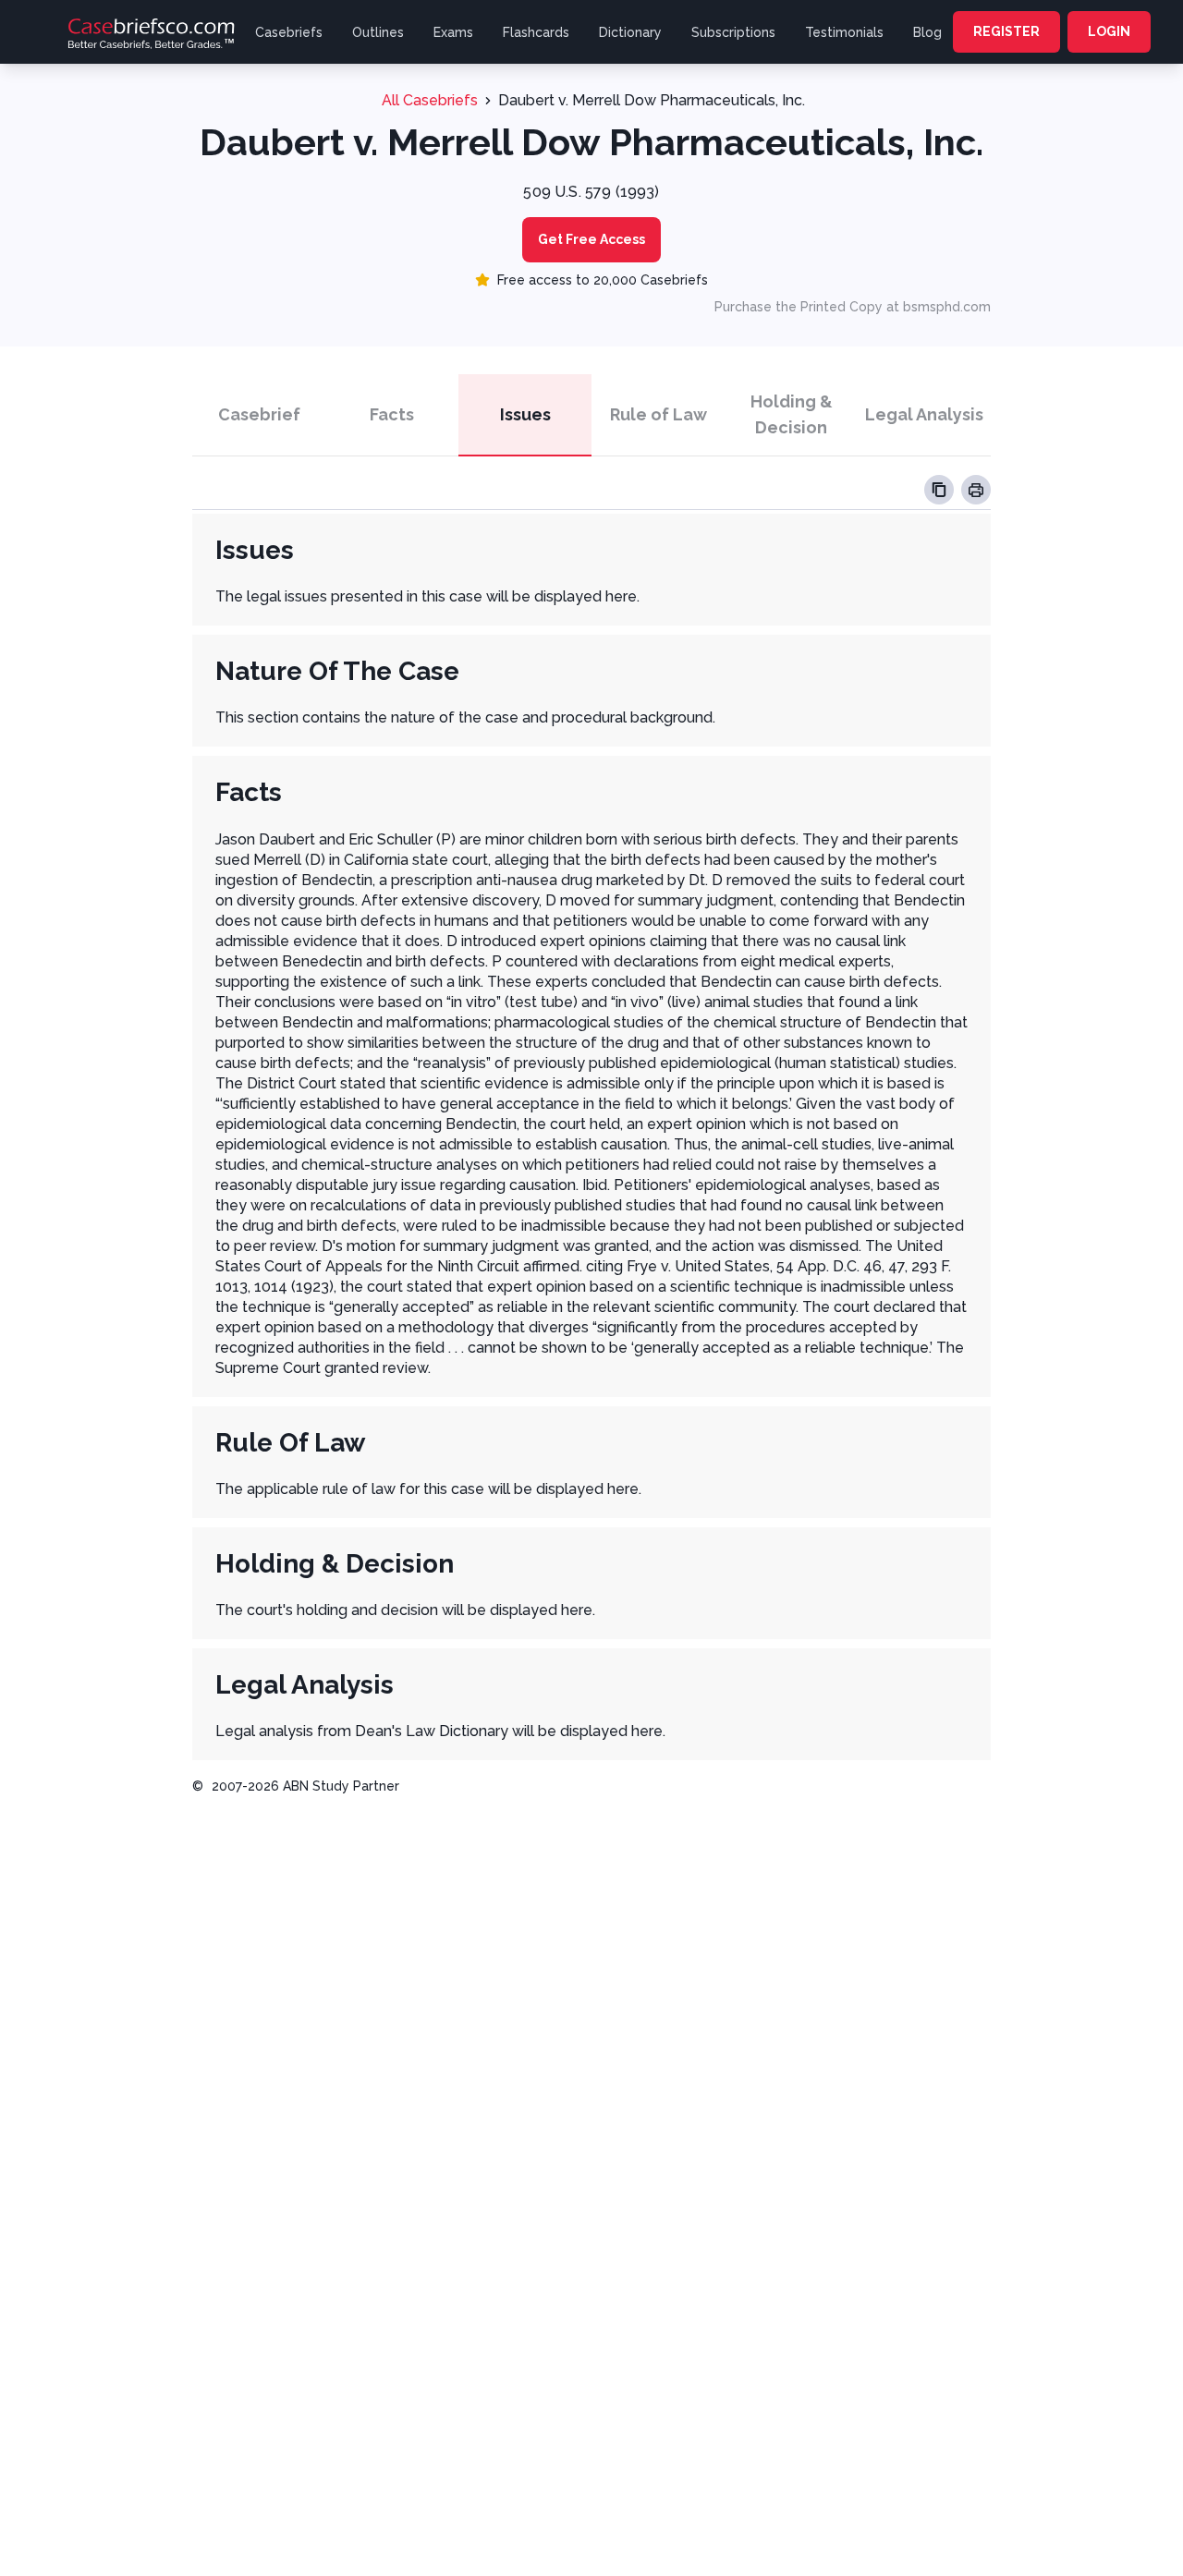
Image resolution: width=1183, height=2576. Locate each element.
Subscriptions (733, 32)
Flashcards (536, 32)
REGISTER (1006, 31)
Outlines (378, 32)
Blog (927, 32)
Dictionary (630, 32)
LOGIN (1109, 31)
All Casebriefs (430, 100)
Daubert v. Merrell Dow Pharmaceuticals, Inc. (652, 100)
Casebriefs (289, 32)
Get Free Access (591, 239)
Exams (453, 32)
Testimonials (844, 32)
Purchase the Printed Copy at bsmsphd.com (853, 307)
